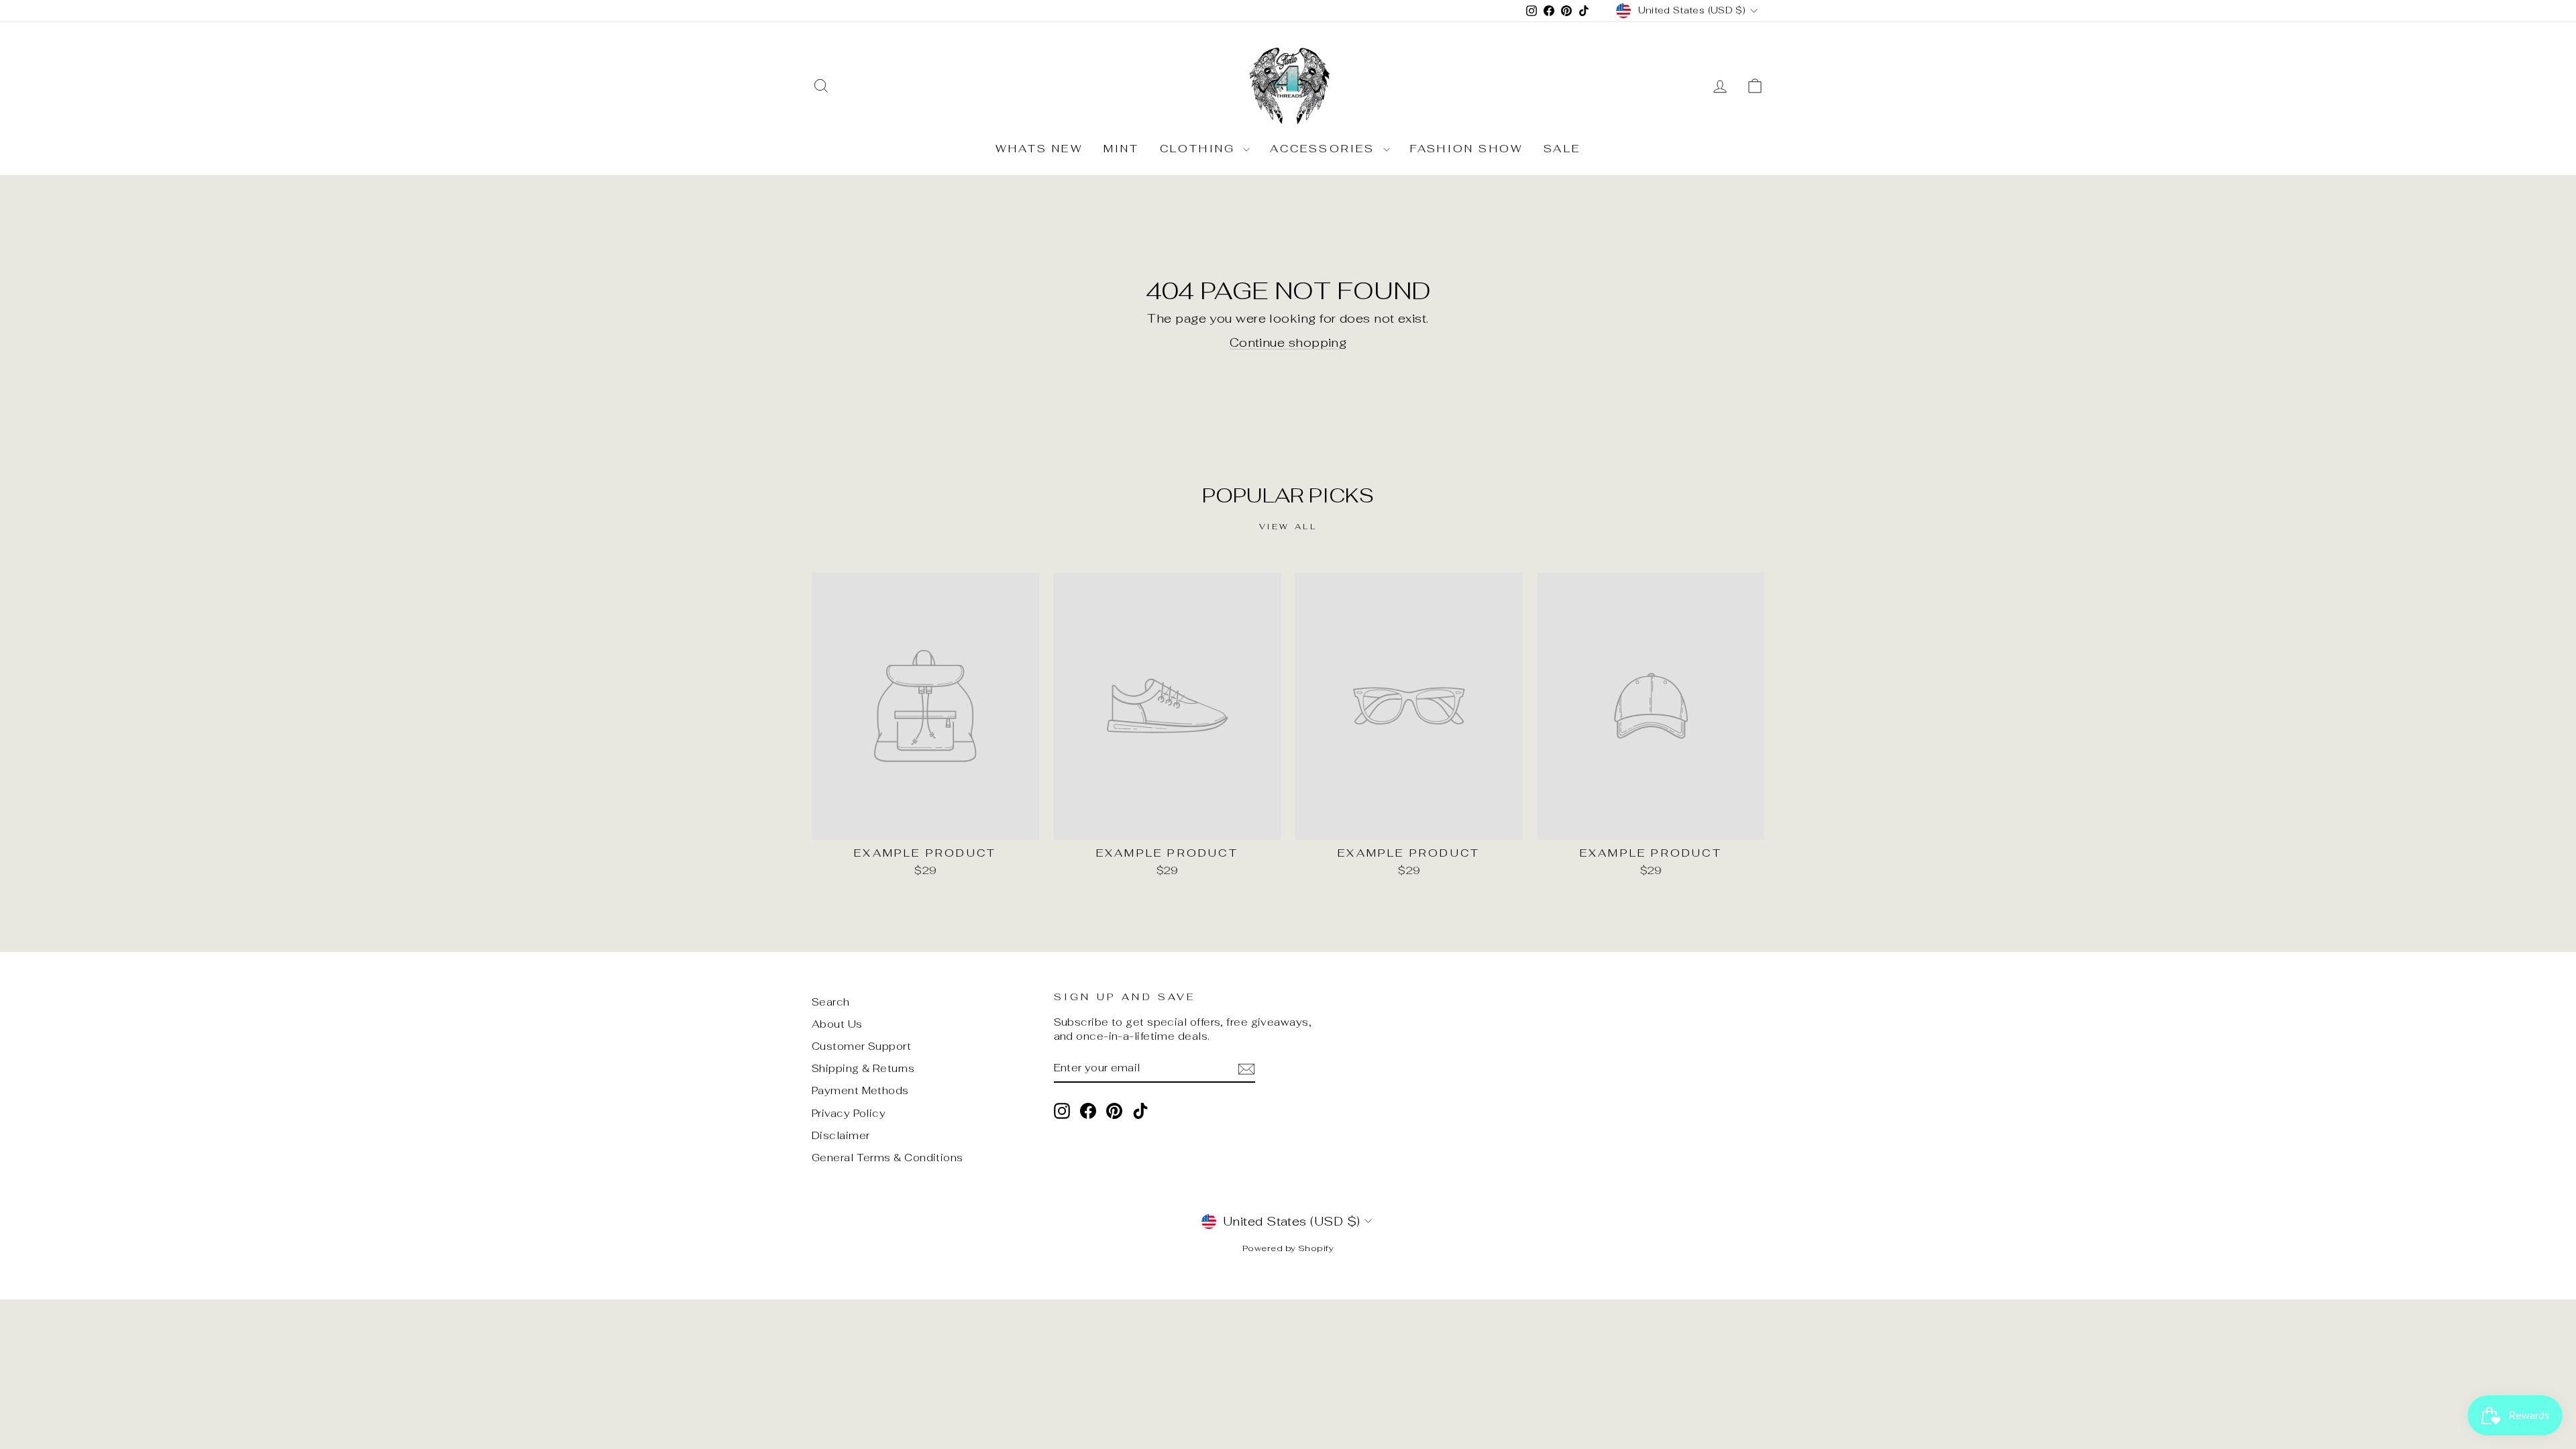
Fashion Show (1467, 149)
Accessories (1325, 149)
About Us (837, 1024)
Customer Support (861, 1046)
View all (1288, 527)
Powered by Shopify (1288, 1248)
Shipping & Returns (863, 1068)
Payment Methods (860, 1090)
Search (831, 1002)
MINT (1122, 149)
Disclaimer (841, 1135)
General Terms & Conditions (888, 1158)
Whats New (1039, 149)
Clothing (1200, 149)
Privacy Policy (849, 1113)
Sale (1562, 149)
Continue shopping (1288, 342)
